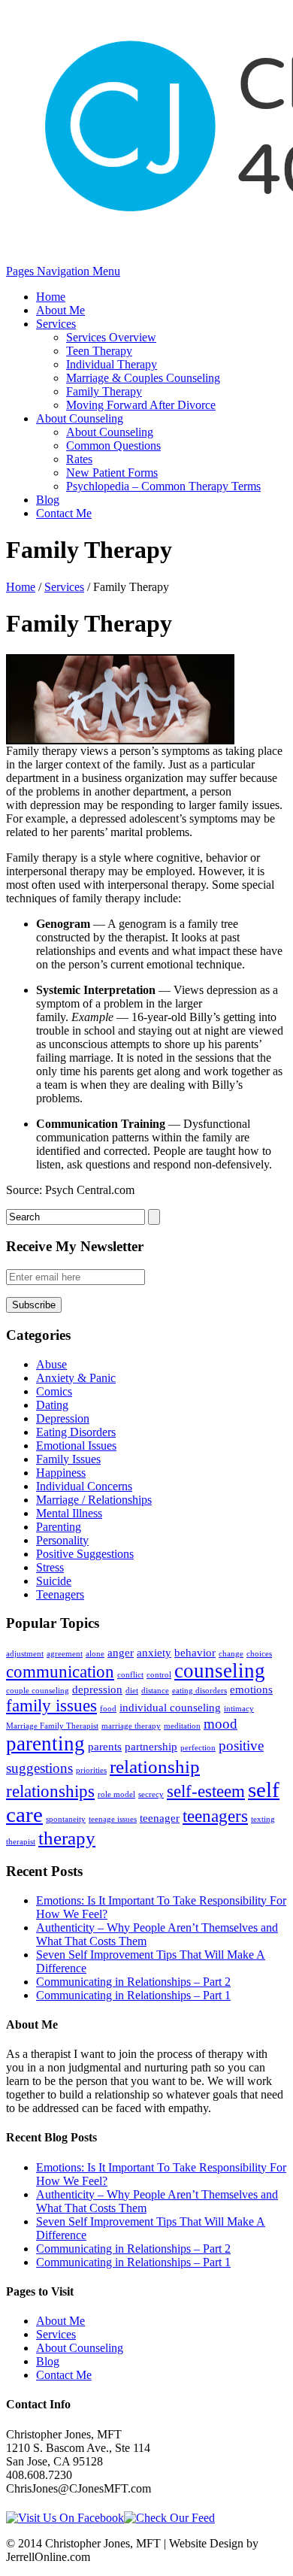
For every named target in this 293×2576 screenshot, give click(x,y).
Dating (52, 1405)
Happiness (61, 1473)
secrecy (151, 1794)
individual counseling (170, 1707)
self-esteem (206, 1791)
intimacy (239, 1709)
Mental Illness (69, 1513)
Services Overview (111, 337)
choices (259, 1654)
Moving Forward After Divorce (141, 405)
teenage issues (113, 1819)
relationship (155, 1766)
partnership (151, 1746)
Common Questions (113, 445)
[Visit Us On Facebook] (65, 2518)
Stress (50, 1567)
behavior (195, 1652)
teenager (160, 1818)
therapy (67, 1838)
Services (56, 324)
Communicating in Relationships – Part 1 (133, 1995)
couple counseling (38, 1691)
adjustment (25, 1654)
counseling (220, 1671)
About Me (60, 310)
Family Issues (68, 1459)
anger (121, 1652)
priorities (91, 1770)
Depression (63, 1418)
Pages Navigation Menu (63, 271)
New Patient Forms (112, 473)
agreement (65, 1654)
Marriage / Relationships (94, 1500)
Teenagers (60, 1594)
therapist (21, 1842)
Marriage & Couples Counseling (143, 378)
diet (132, 1691)
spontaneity (66, 1819)
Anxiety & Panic (76, 1378)
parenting (45, 1744)
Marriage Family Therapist (52, 1726)
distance (155, 1691)
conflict (130, 1675)
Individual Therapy (112, 364)
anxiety (154, 1652)
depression (97, 1689)
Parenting (59, 1527)
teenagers (215, 1816)
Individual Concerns (84, 1486)
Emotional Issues (76, 1446)
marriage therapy (131, 1726)
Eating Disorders (76, 1432)
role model (116, 1794)
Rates (79, 459)
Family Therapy (104, 391)
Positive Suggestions (85, 1554)
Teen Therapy (99, 351)
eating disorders (199, 1691)
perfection (198, 1748)
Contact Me (64, 513)
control (159, 1675)
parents (105, 1746)
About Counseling (80, 418)
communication (60, 1672)
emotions (251, 1689)
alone (95, 1654)
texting (263, 1819)
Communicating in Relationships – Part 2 (133, 1982)
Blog (48, 500)
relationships (50, 1791)
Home (51, 297)
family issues (51, 1706)
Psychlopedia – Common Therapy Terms (163, 486)
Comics (54, 1391)
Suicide (54, 1581)
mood (221, 1724)
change (231, 1654)
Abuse (51, 1364)
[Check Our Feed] (169, 2518)
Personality (62, 1540)
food (108, 1709)
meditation (182, 1726)
